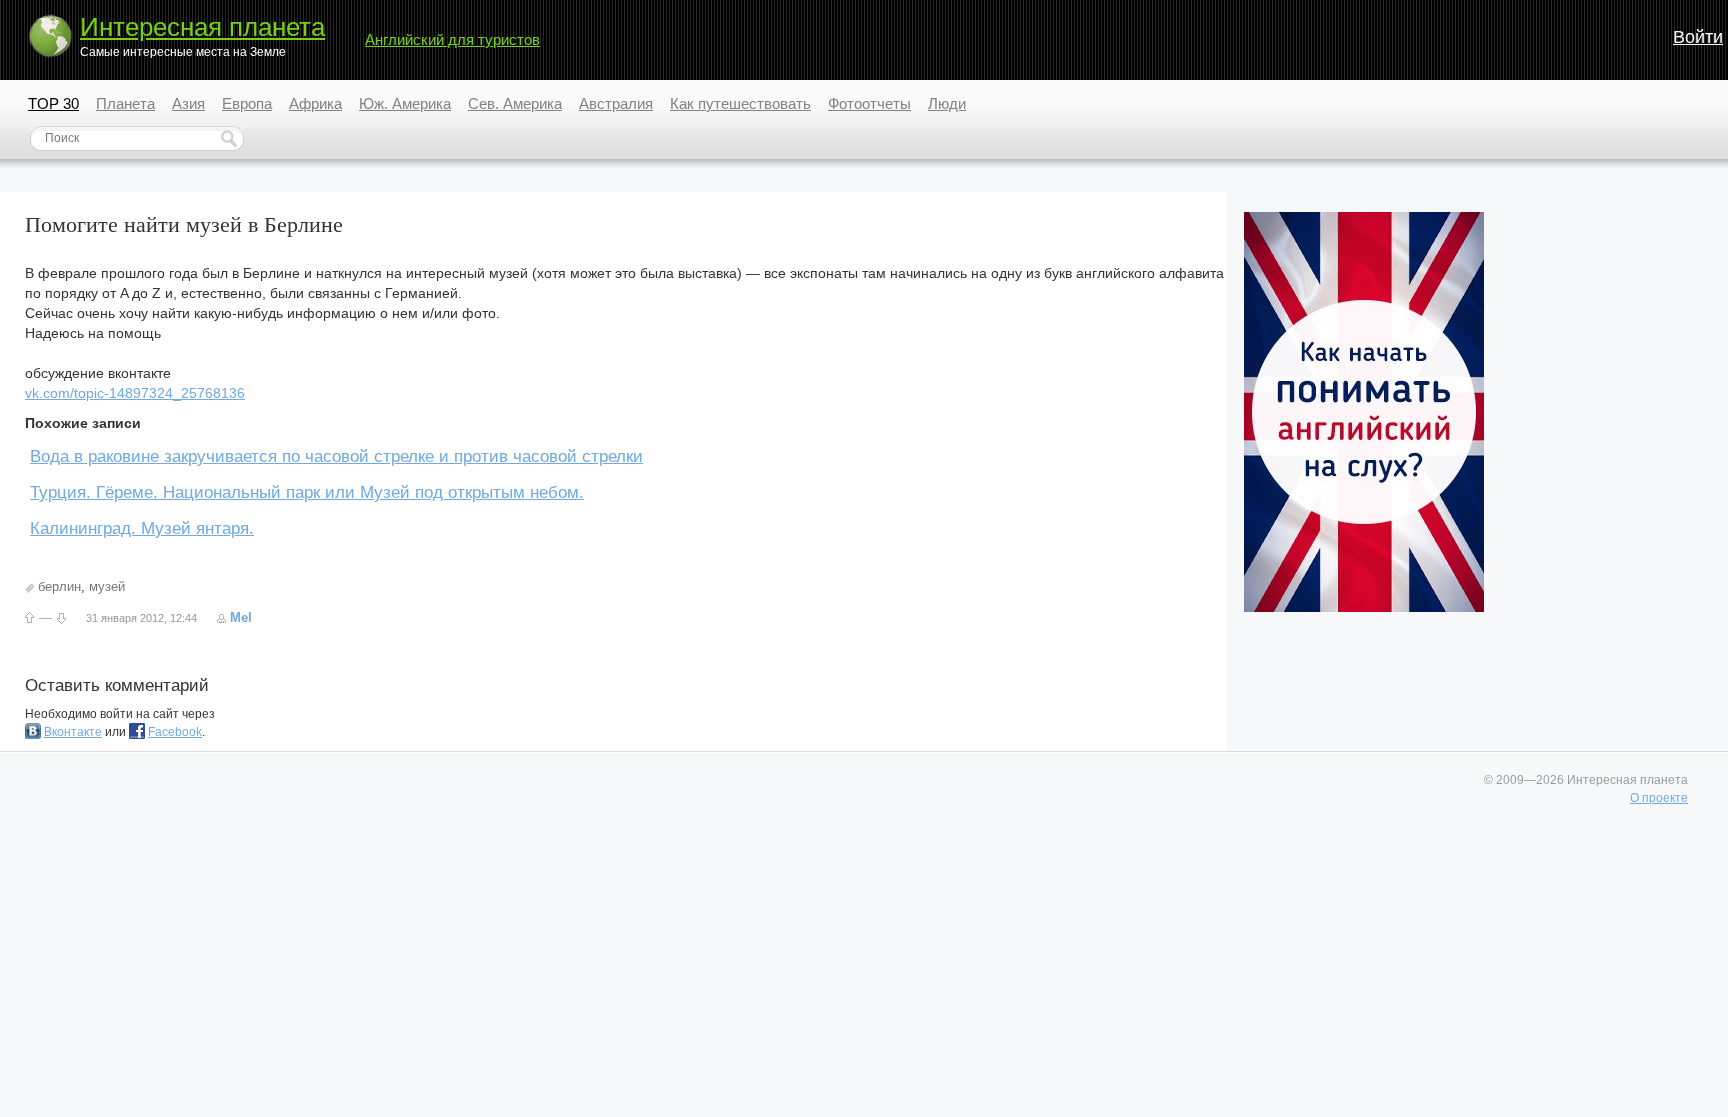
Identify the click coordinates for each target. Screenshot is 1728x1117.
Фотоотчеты (869, 103)
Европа (247, 103)
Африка (315, 103)
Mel (241, 617)
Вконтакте (73, 732)
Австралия (616, 103)
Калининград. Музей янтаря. (142, 528)
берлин (59, 586)
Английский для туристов (452, 39)
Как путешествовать (740, 103)
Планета (125, 103)
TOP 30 (53, 103)
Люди (947, 103)
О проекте (1659, 798)
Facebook (175, 732)
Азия (188, 103)
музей (107, 586)
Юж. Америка (405, 103)
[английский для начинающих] (1364, 608)
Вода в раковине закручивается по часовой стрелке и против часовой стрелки (336, 456)
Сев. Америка (515, 103)
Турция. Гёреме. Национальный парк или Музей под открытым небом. (307, 492)
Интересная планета (202, 27)
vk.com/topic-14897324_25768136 (135, 393)
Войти (1698, 37)
